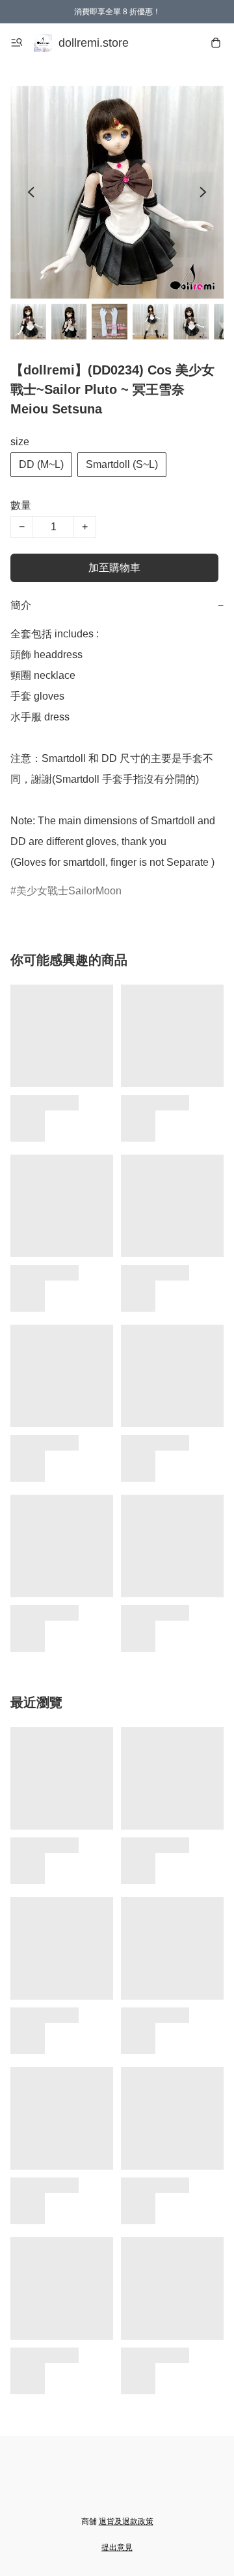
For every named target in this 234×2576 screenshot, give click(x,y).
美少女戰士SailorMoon (69, 891)
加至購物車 (114, 568)
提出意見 (117, 2547)
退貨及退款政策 (126, 2521)
